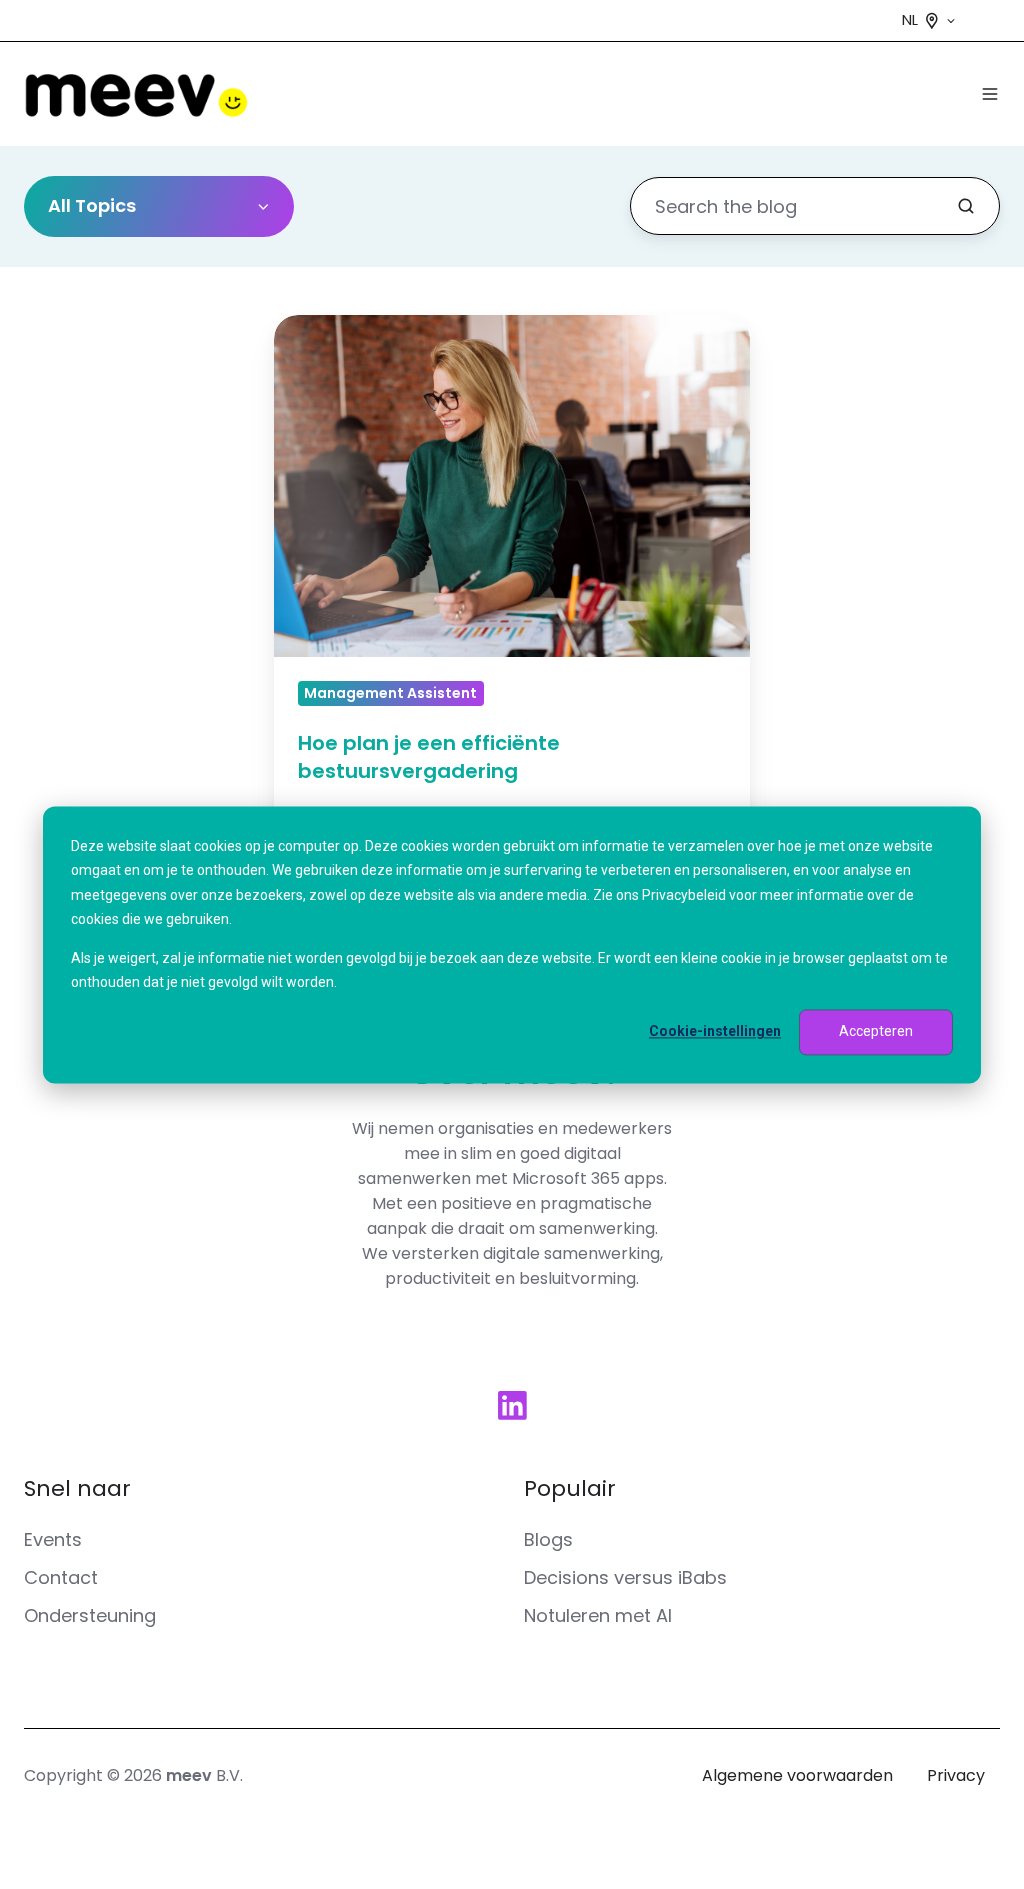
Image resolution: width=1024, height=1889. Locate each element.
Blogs (548, 1539)
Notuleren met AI (598, 1615)
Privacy (956, 1775)
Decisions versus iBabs (625, 1577)
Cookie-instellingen (715, 1032)
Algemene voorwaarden (797, 1775)
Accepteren (876, 1032)
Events (53, 1539)
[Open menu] (990, 94)
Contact (61, 1577)
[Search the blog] (966, 206)
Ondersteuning (90, 1615)
